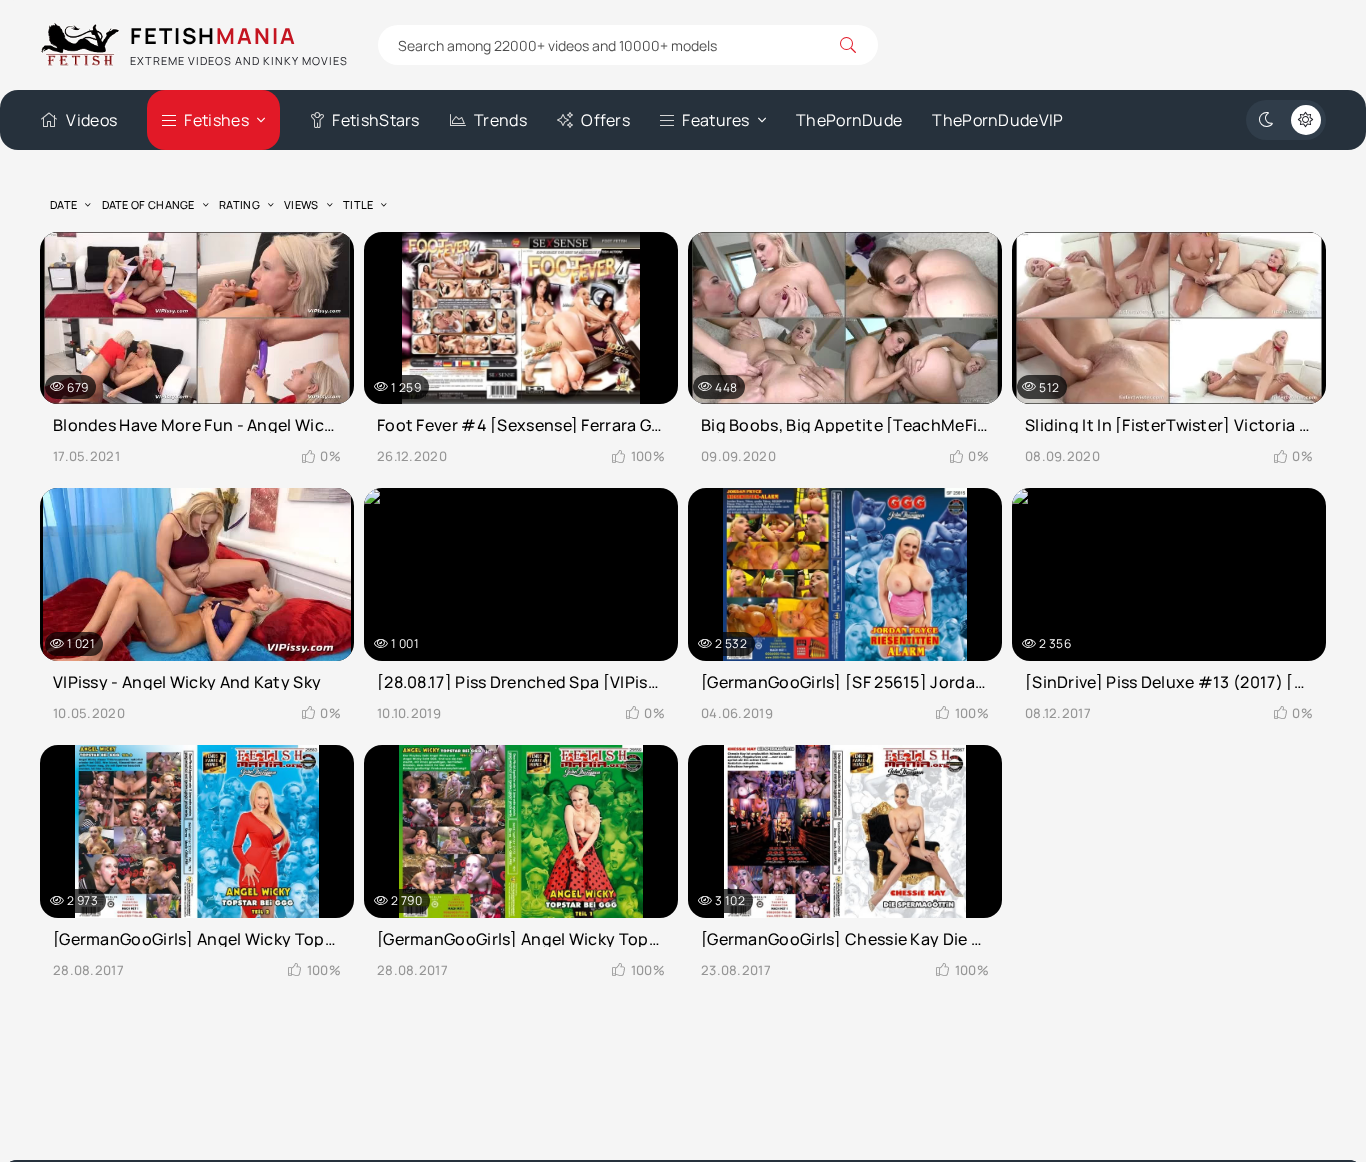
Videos (91, 120)
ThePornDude (849, 120)
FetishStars (375, 120)
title (358, 204)
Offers (605, 120)
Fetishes (216, 120)
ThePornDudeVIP (997, 120)
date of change (148, 204)
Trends (500, 120)
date (63, 204)
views (301, 204)
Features (715, 120)
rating (239, 204)
